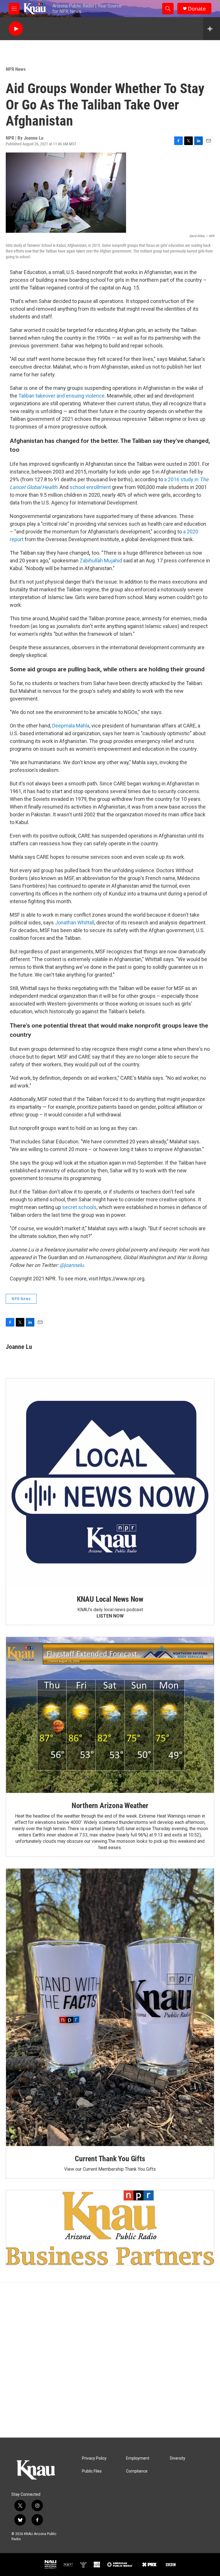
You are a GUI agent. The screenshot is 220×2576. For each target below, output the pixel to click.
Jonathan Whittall (75, 923)
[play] (16, 29)
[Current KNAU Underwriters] (110, 2228)
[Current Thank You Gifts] (110, 2007)
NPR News (16, 69)
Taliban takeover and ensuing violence (61, 396)
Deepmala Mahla (71, 726)
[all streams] (212, 29)
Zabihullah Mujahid (101, 561)
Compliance (137, 2471)
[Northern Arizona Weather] (110, 1715)
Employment (138, 2458)
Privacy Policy (94, 2458)
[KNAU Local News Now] (110, 1482)
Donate (197, 9)
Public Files (92, 2471)
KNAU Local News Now (110, 1599)
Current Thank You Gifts (110, 2159)
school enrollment (90, 487)
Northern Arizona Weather (110, 1806)
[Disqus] (110, 2360)
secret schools (79, 1207)
